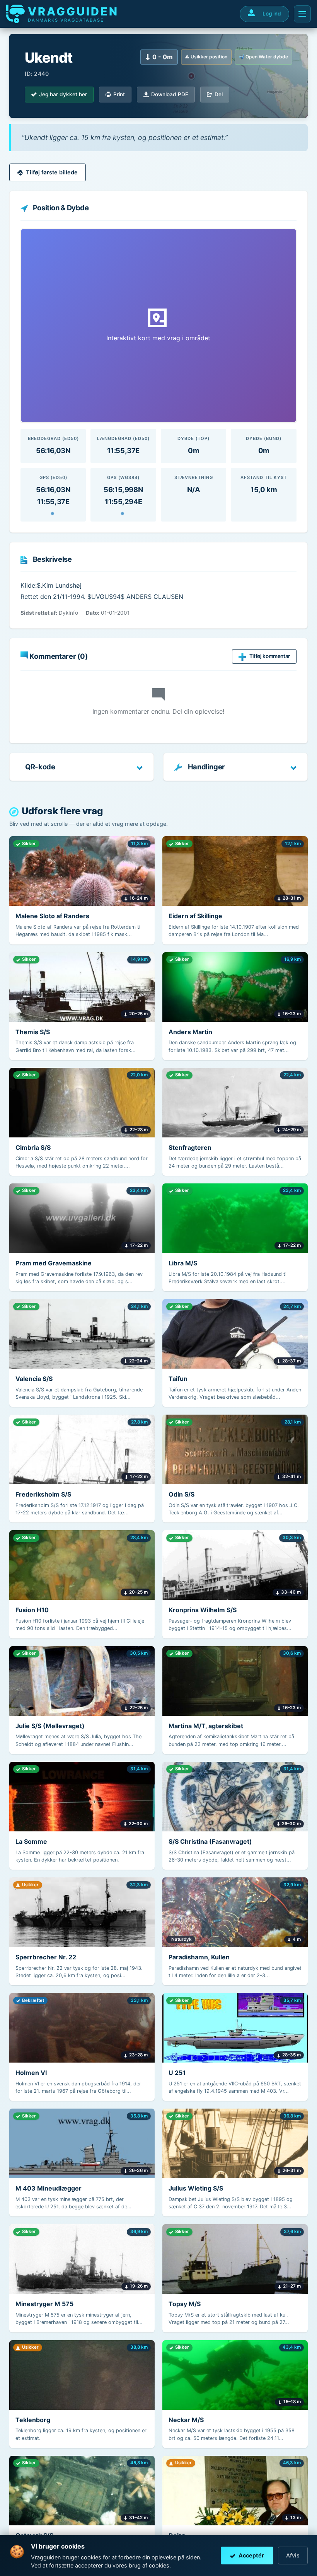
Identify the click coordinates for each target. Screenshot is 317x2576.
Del (219, 94)
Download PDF (170, 94)
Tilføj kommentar (270, 656)
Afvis (293, 2555)
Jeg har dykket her (63, 94)
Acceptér (251, 2555)
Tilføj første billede (52, 172)
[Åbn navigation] (302, 14)
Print (119, 94)
